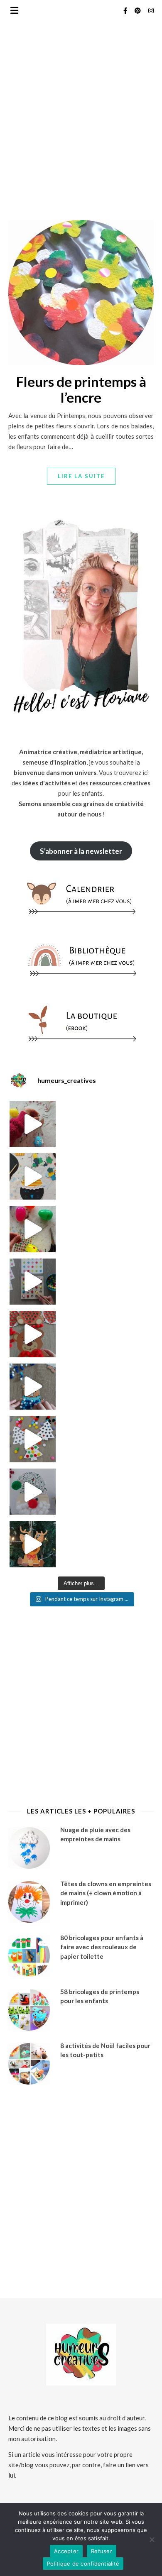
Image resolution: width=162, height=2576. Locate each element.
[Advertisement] (81, 149)
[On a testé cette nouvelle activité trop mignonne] (33, 1387)
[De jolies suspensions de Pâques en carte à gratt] (33, 1176)
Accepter (66, 2551)
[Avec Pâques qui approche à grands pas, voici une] (33, 1229)
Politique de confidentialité (83, 2564)
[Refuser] (152, 2539)
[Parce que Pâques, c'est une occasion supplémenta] (33, 1124)
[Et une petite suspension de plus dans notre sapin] (33, 1544)
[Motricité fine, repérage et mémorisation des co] (33, 1282)
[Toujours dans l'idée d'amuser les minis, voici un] (33, 1334)
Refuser (102, 2551)
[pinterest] (138, 10)
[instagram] (151, 10)
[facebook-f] (126, 10)
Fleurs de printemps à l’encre (81, 389)
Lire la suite (81, 476)
